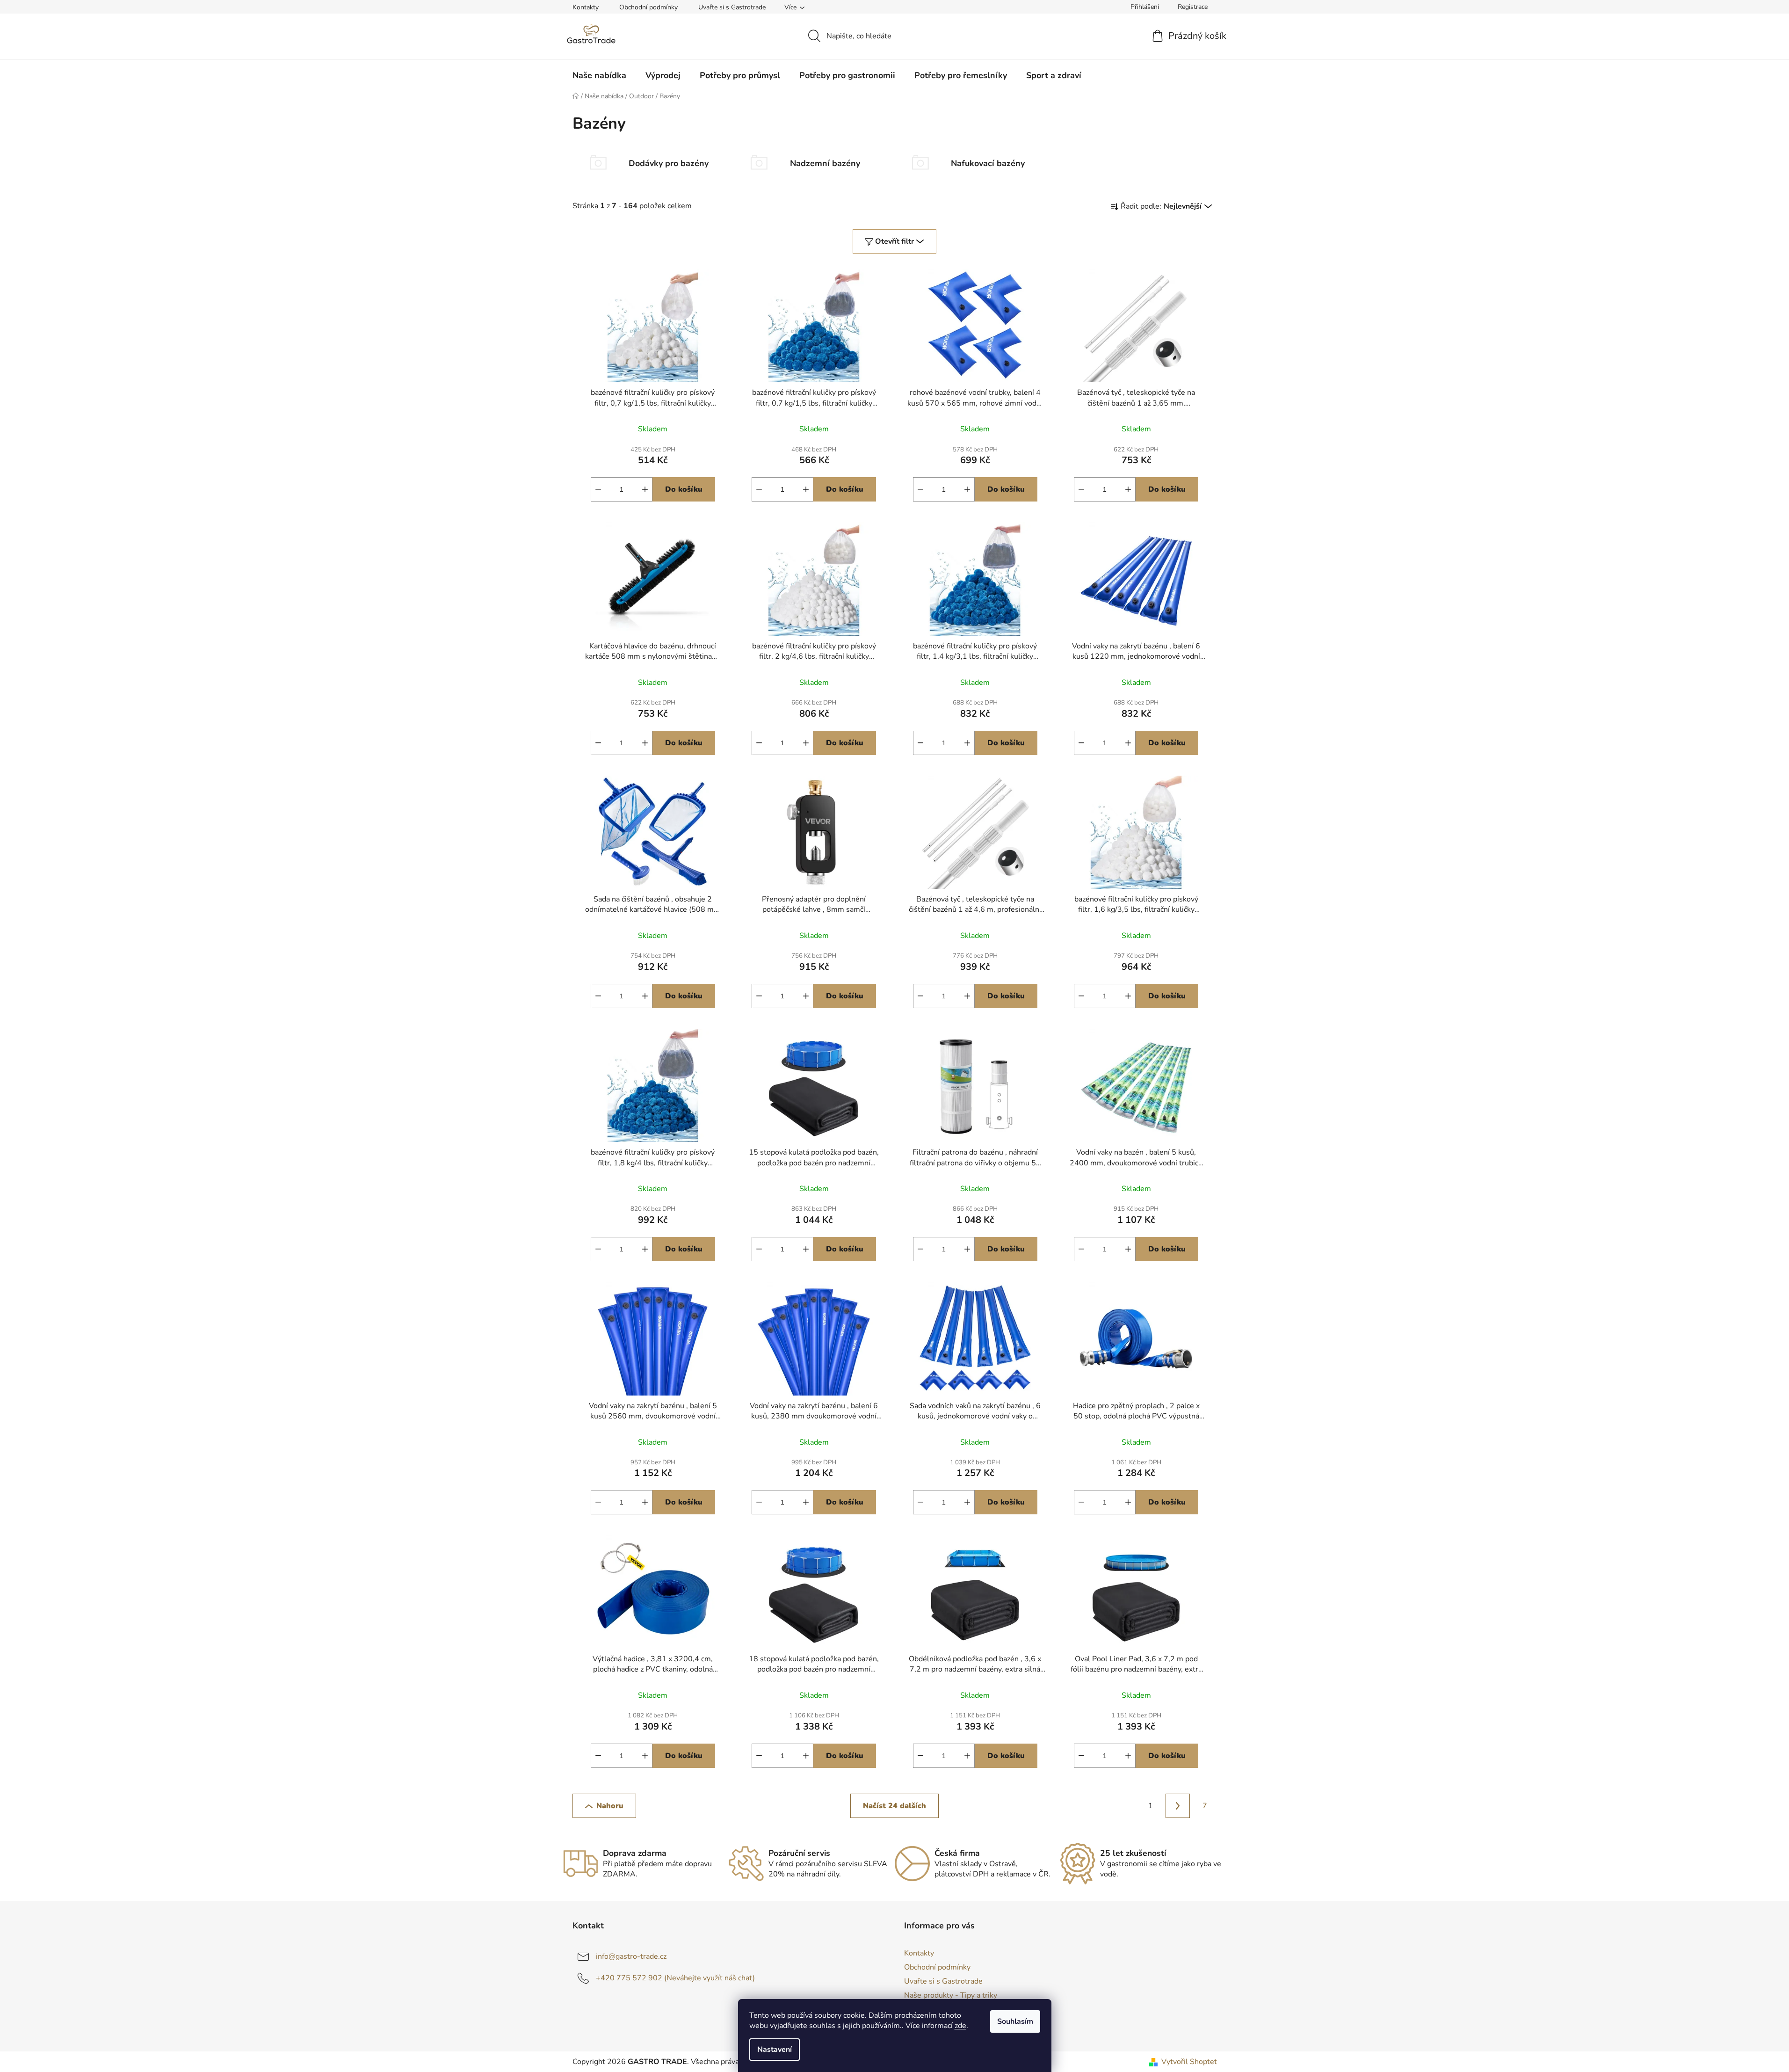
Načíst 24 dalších (894, 1806)
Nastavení (775, 2050)
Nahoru (610, 1806)
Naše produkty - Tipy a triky (951, 1995)
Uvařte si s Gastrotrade (732, 7)
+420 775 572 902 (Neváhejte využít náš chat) (675, 1978)
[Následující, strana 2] (1178, 1806)
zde (960, 2026)
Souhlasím (1015, 2021)
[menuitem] (599, 75)
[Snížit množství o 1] (598, 489)
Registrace (1193, 7)
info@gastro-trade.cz (631, 1956)
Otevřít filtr (894, 241)
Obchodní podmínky (648, 7)
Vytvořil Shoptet (1189, 2062)
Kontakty (586, 7)
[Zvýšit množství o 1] (645, 489)
